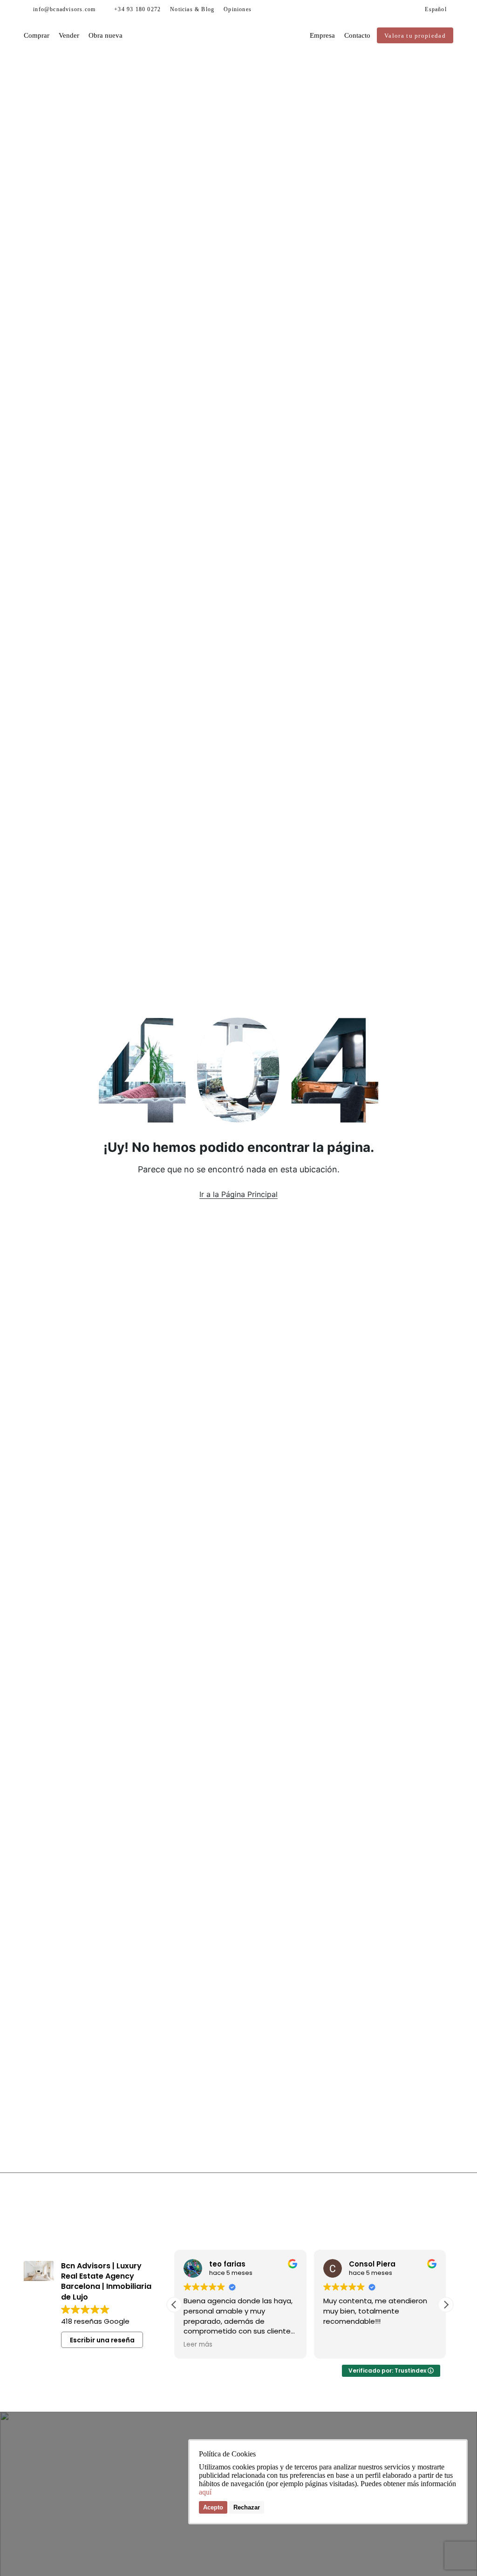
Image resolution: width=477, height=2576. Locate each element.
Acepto (213, 2507)
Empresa (322, 35)
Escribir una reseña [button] (102, 2340)
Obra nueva (106, 35)
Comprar (37, 35)
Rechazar (247, 2507)
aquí (205, 2492)
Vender (69, 35)
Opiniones (238, 9)
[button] (446, 2305)
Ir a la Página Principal (238, 1194)
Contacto (357, 35)
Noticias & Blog (192, 9)
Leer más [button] (198, 2345)
